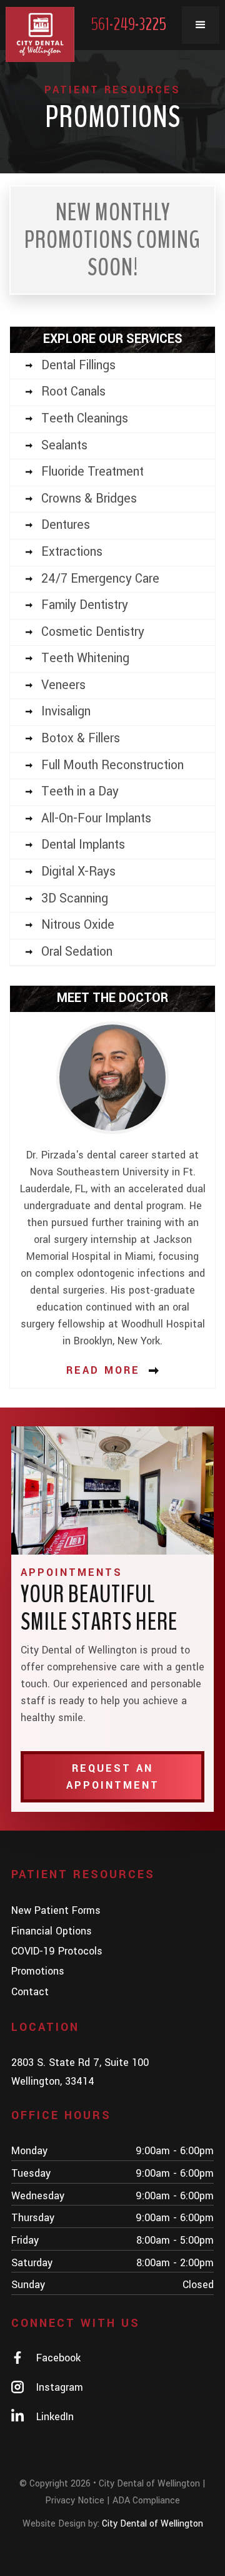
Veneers (63, 685)
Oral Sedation (77, 952)
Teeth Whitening (85, 658)
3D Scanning (75, 899)
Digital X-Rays (78, 872)
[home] (40, 34)
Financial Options (52, 1931)
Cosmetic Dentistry (93, 632)
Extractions (72, 552)
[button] (201, 25)
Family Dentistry (85, 605)
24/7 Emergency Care (100, 579)
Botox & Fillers (81, 739)
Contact (30, 1992)
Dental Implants (83, 845)
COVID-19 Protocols (57, 1951)
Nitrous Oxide (78, 925)
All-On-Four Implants (96, 819)
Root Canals (73, 392)
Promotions (38, 1971)
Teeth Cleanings (85, 419)
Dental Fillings (78, 365)
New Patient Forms (56, 1910)
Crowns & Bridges (89, 499)
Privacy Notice (75, 2501)
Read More (103, 1370)
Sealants (64, 446)
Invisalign (66, 712)
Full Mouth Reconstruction (112, 765)
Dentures (66, 525)
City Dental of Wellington (152, 2524)
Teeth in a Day (80, 792)
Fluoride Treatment (92, 472)
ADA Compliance (146, 2501)
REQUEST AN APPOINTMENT (113, 1777)
